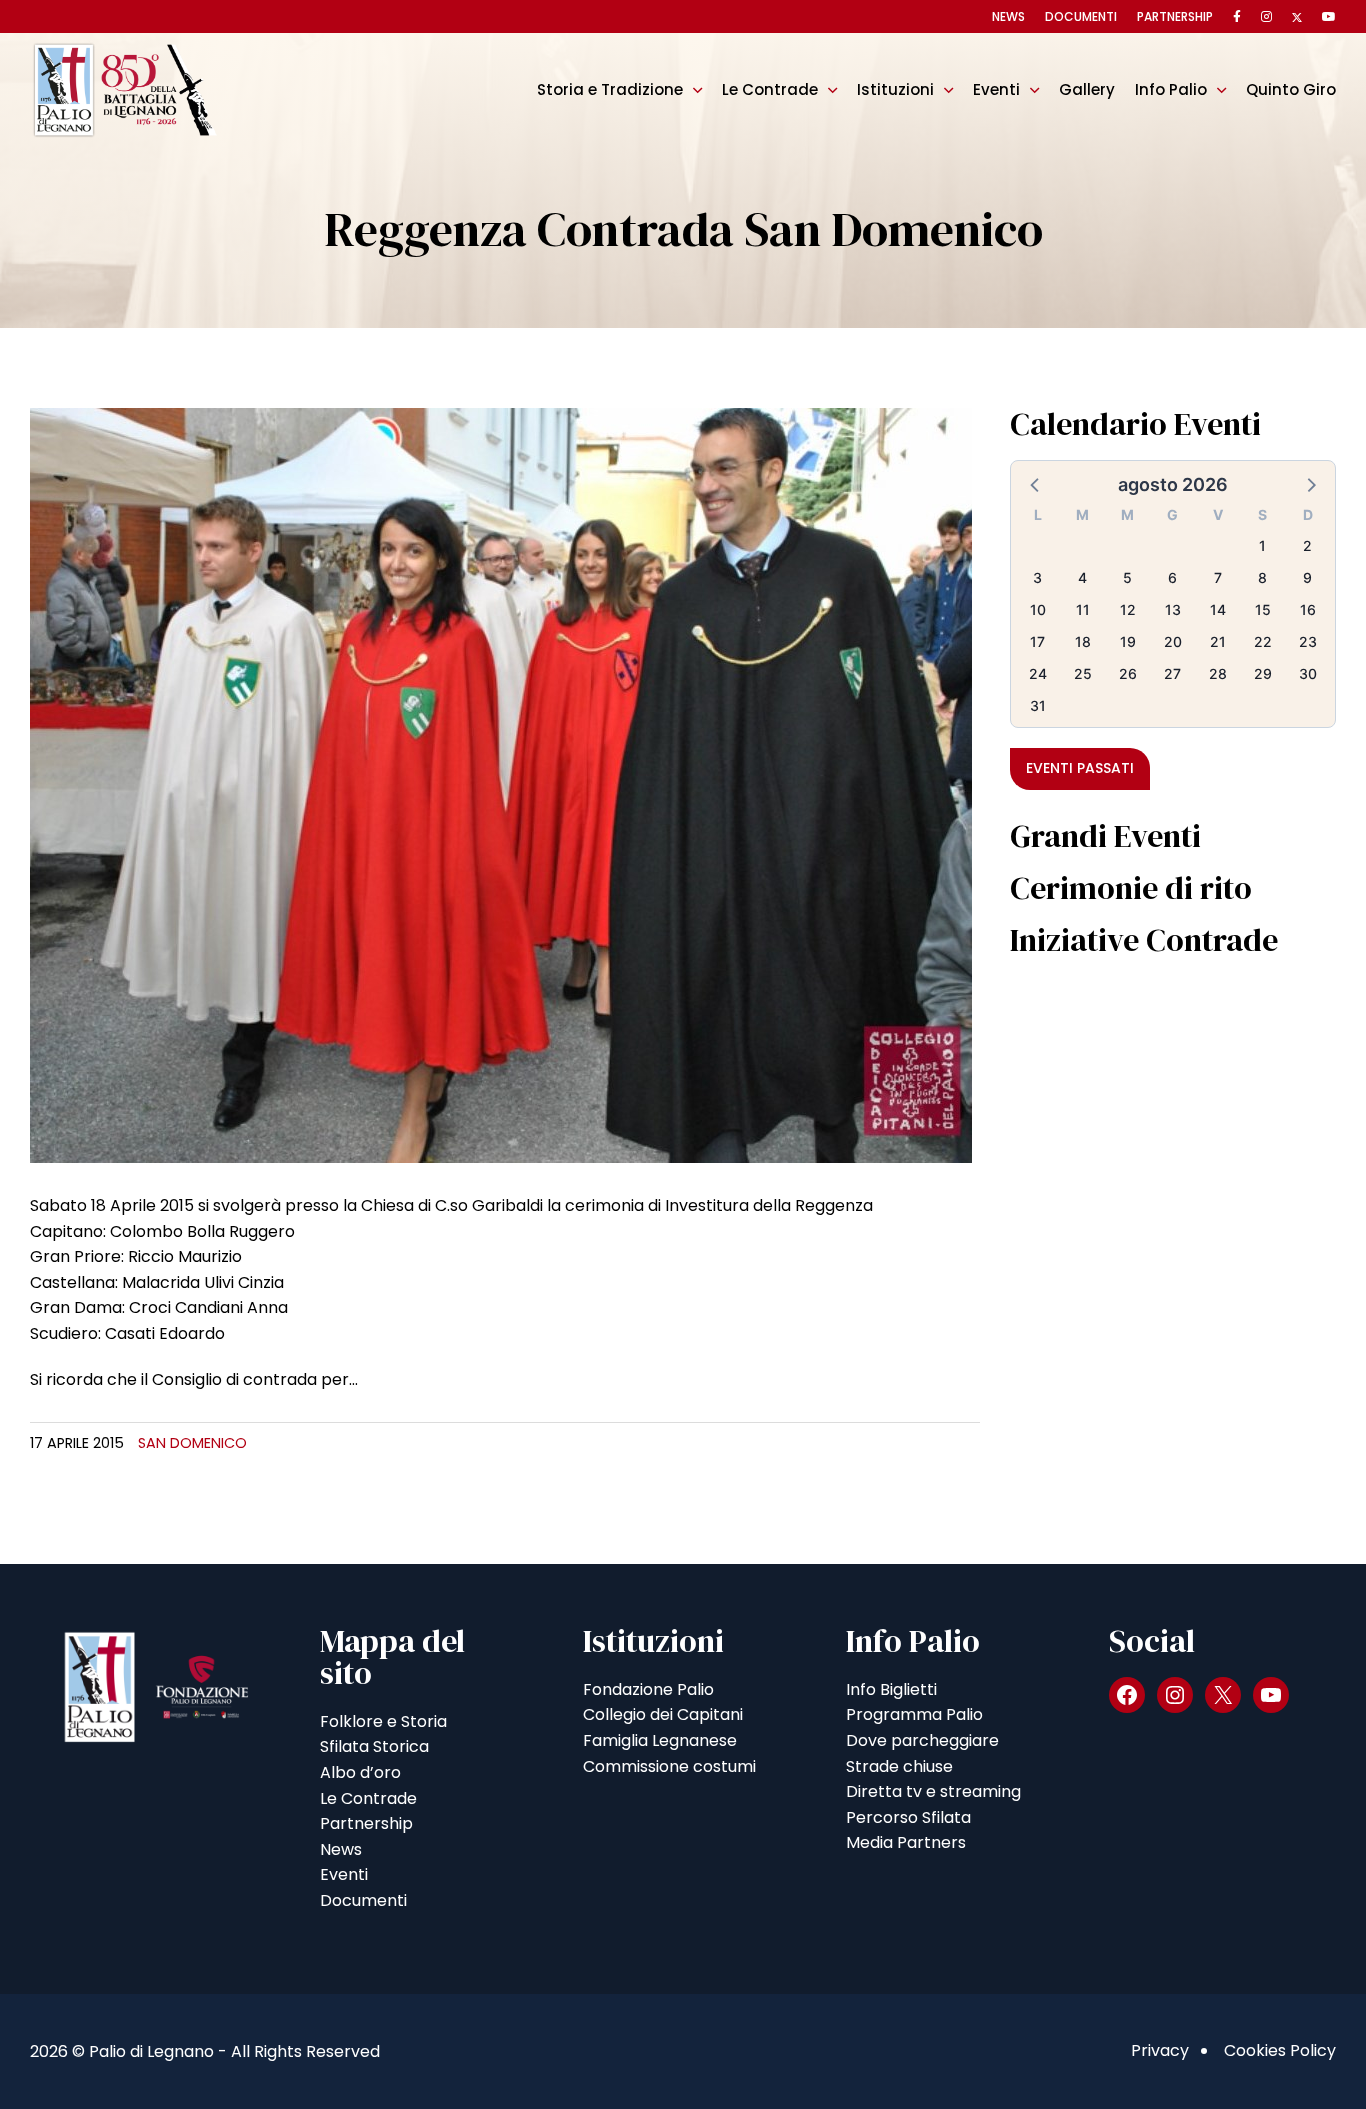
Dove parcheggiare (922, 1740)
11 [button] (1083, 609)
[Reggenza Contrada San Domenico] (501, 784)
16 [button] (1308, 609)
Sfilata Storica (374, 1746)
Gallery (1087, 89)
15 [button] (1263, 609)
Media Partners (906, 1842)
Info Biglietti (891, 1689)
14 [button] (1218, 609)
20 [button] (1173, 641)
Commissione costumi (669, 1766)
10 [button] (1038, 609)
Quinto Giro (1291, 89)
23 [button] (1308, 641)
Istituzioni (895, 89)
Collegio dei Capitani (663, 1714)
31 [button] (1038, 705)
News (1008, 16)
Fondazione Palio (648, 1689)
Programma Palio (914, 1714)
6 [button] (1172, 577)
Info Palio (1171, 89)
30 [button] (1308, 673)
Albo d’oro (360, 1772)
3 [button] (1037, 577)
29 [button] (1263, 673)
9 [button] (1307, 577)
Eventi (996, 89)
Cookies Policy (1280, 2050)
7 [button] (1218, 577)
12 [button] (1128, 609)
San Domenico (192, 1443)
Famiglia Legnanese (660, 1740)
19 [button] (1128, 641)
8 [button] (1262, 577)
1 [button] (1262, 545)
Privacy (1160, 2050)
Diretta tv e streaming (933, 1791)
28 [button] (1218, 673)
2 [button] (1307, 545)
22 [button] (1263, 641)
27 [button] (1172, 673)
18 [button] (1083, 641)
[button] (1036, 484)
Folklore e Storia (383, 1721)
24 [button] (1038, 673)
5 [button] (1127, 577)
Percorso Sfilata (908, 1817)
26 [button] (1128, 673)
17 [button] (1037, 641)
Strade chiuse (899, 1766)
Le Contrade (770, 89)
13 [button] (1173, 609)
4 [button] (1082, 577)
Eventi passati (1080, 768)
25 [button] (1083, 673)
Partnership (1175, 16)
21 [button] (1218, 641)
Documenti (1081, 16)
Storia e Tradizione (610, 89)
